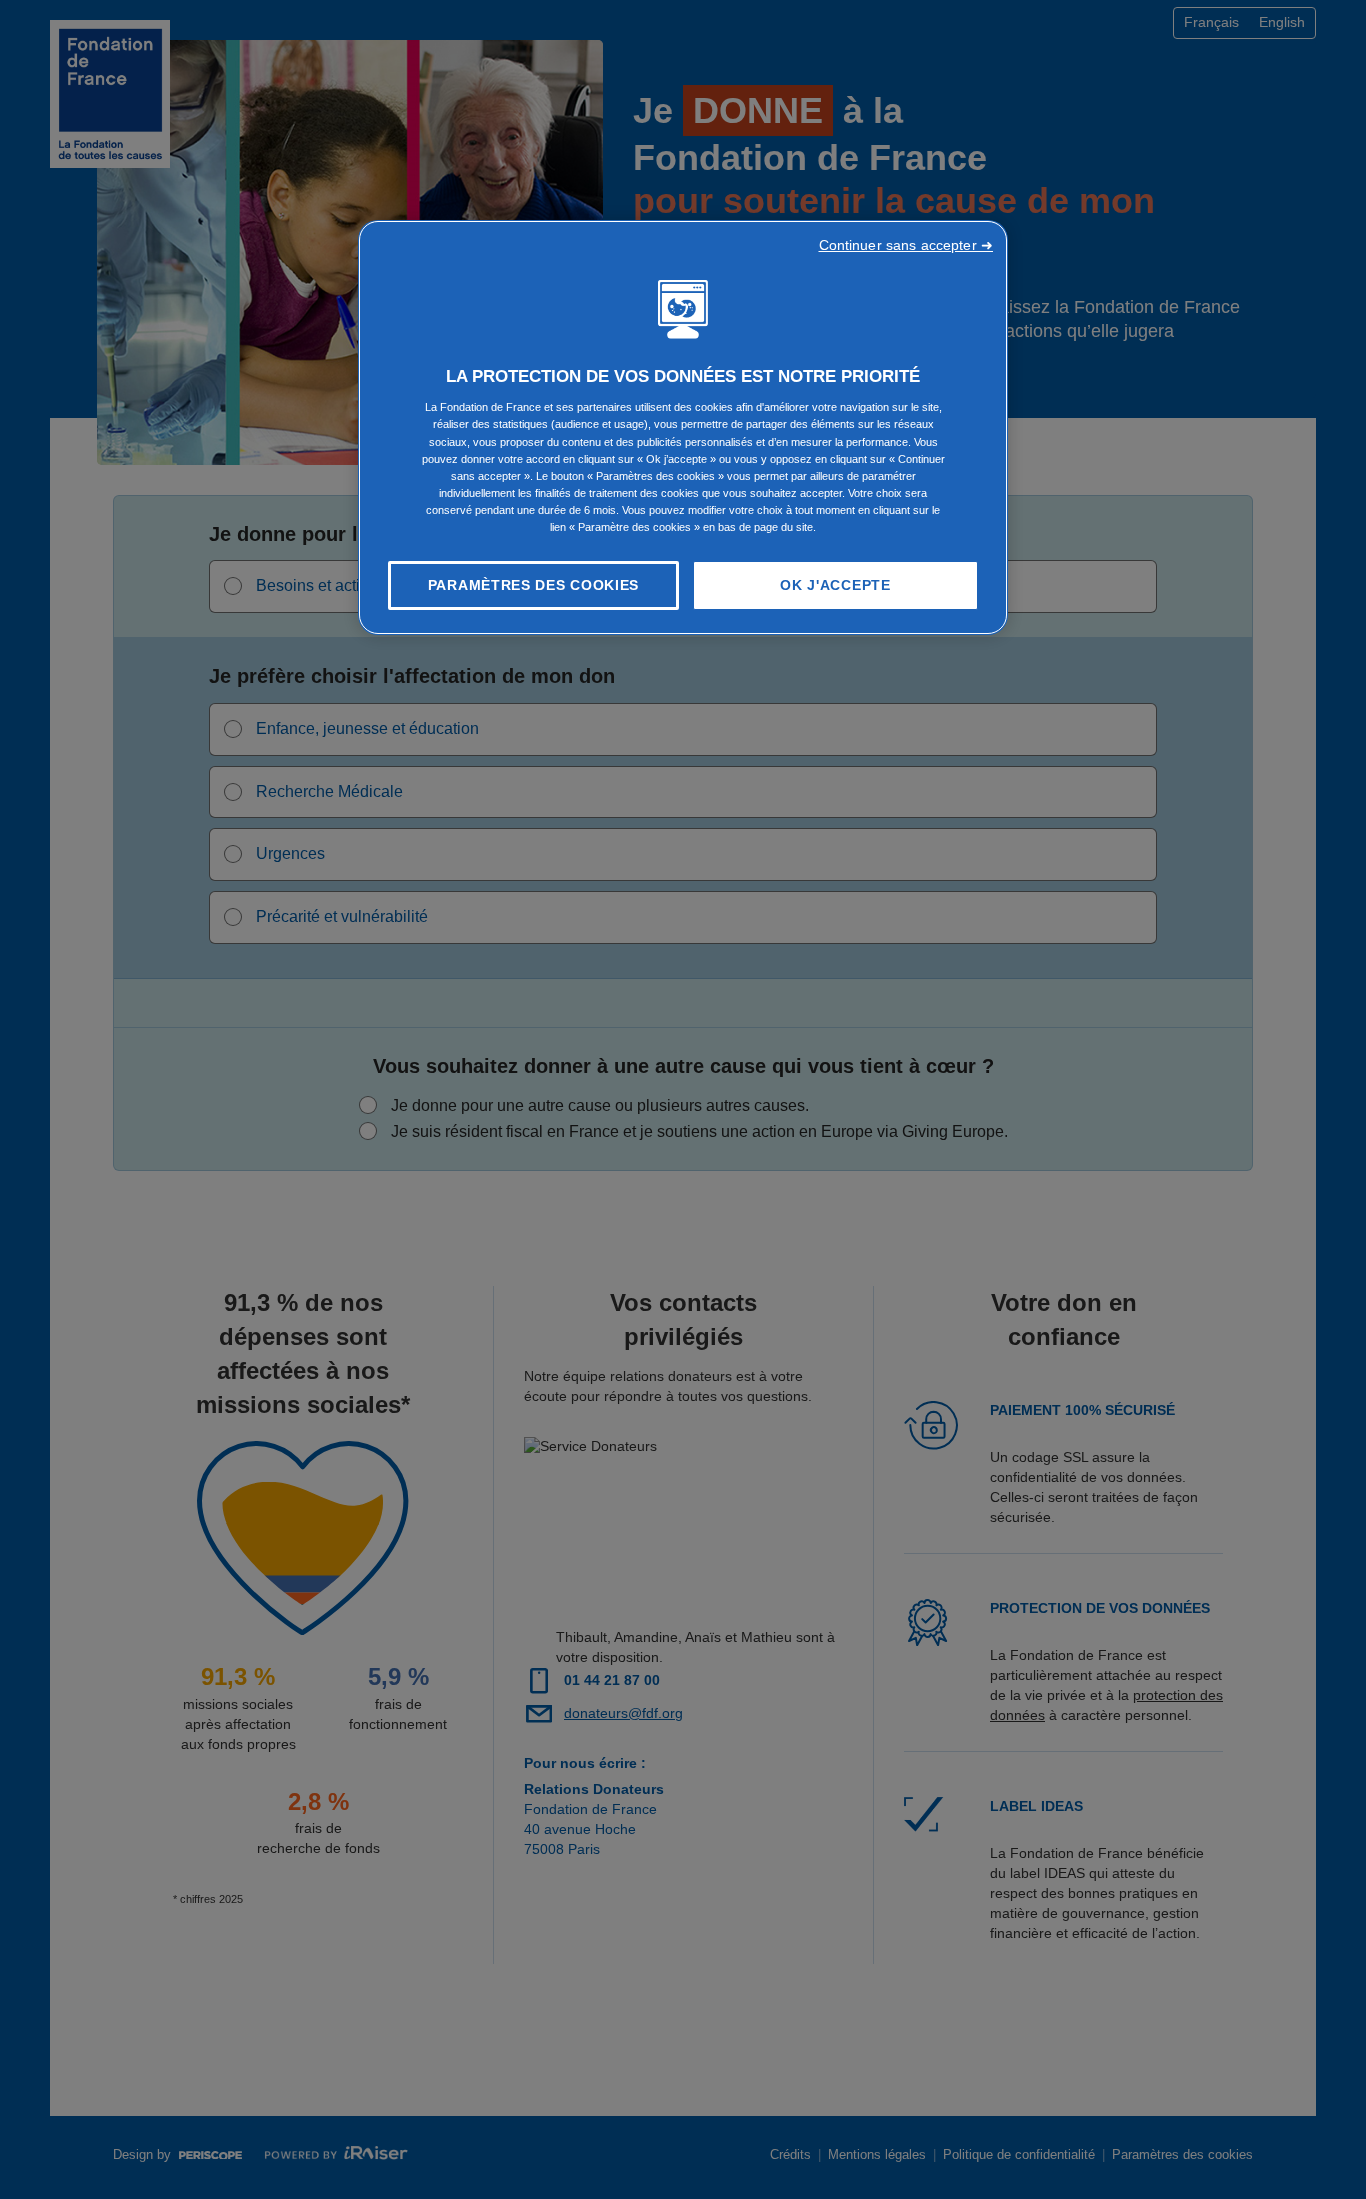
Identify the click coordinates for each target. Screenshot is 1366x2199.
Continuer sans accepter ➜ (906, 245)
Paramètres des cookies (533, 585)
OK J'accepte (835, 585)
